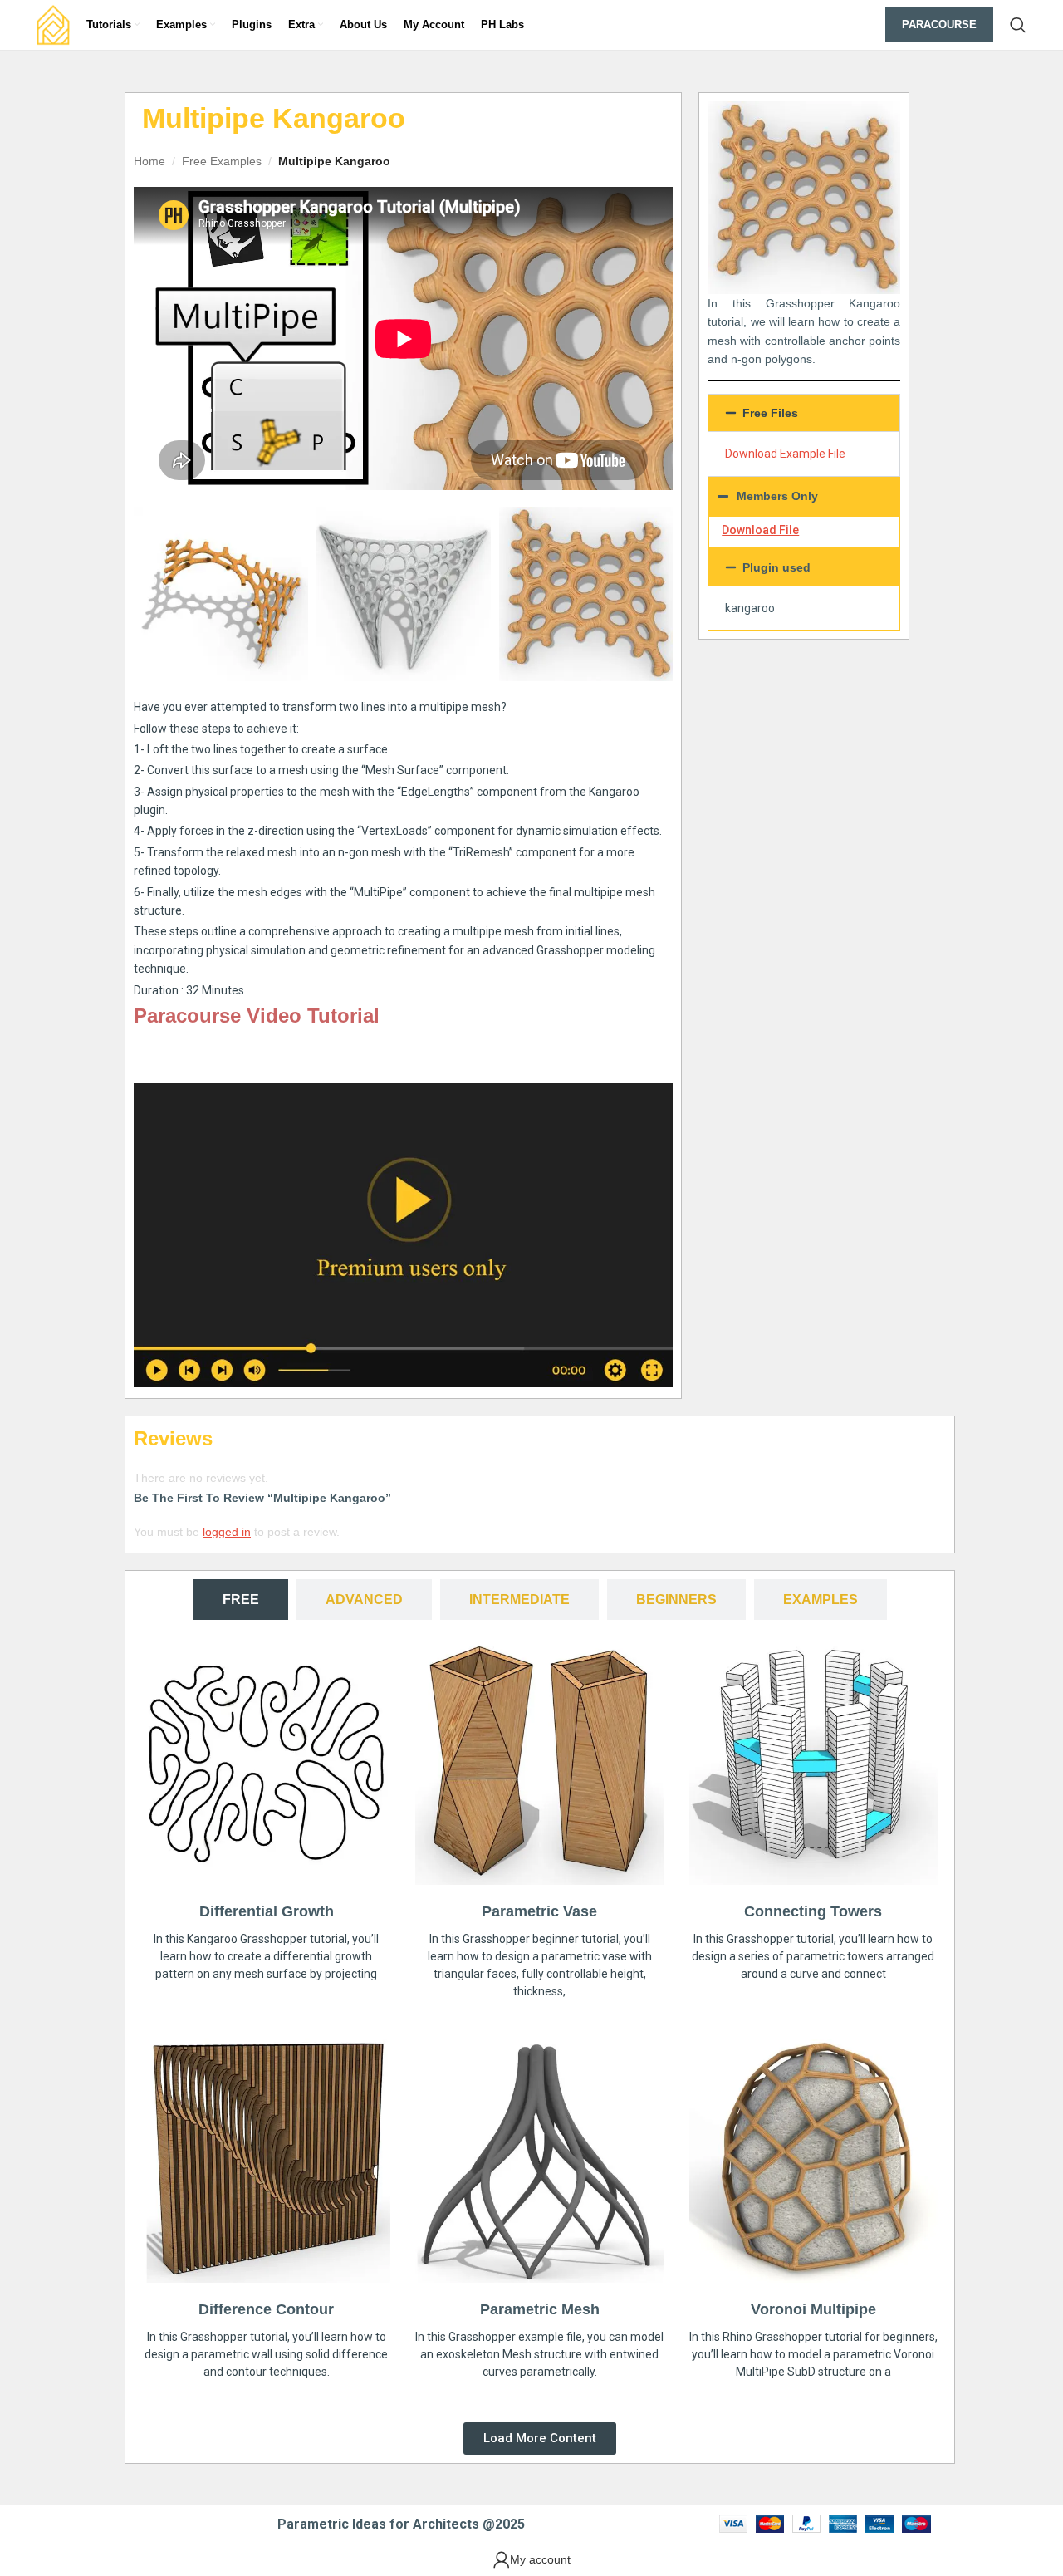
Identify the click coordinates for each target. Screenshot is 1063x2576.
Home (149, 161)
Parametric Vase (539, 1911)
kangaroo (750, 608)
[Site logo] (53, 24)
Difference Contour (266, 2309)
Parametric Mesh (540, 2309)
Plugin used (776, 567)
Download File (760, 530)
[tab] (241, 1600)
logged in (227, 1532)
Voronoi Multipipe (813, 2309)
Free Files (770, 413)
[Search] (1018, 25)
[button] (804, 413)
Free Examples (222, 161)
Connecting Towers (813, 1911)
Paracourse (939, 25)
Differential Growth (267, 1911)
